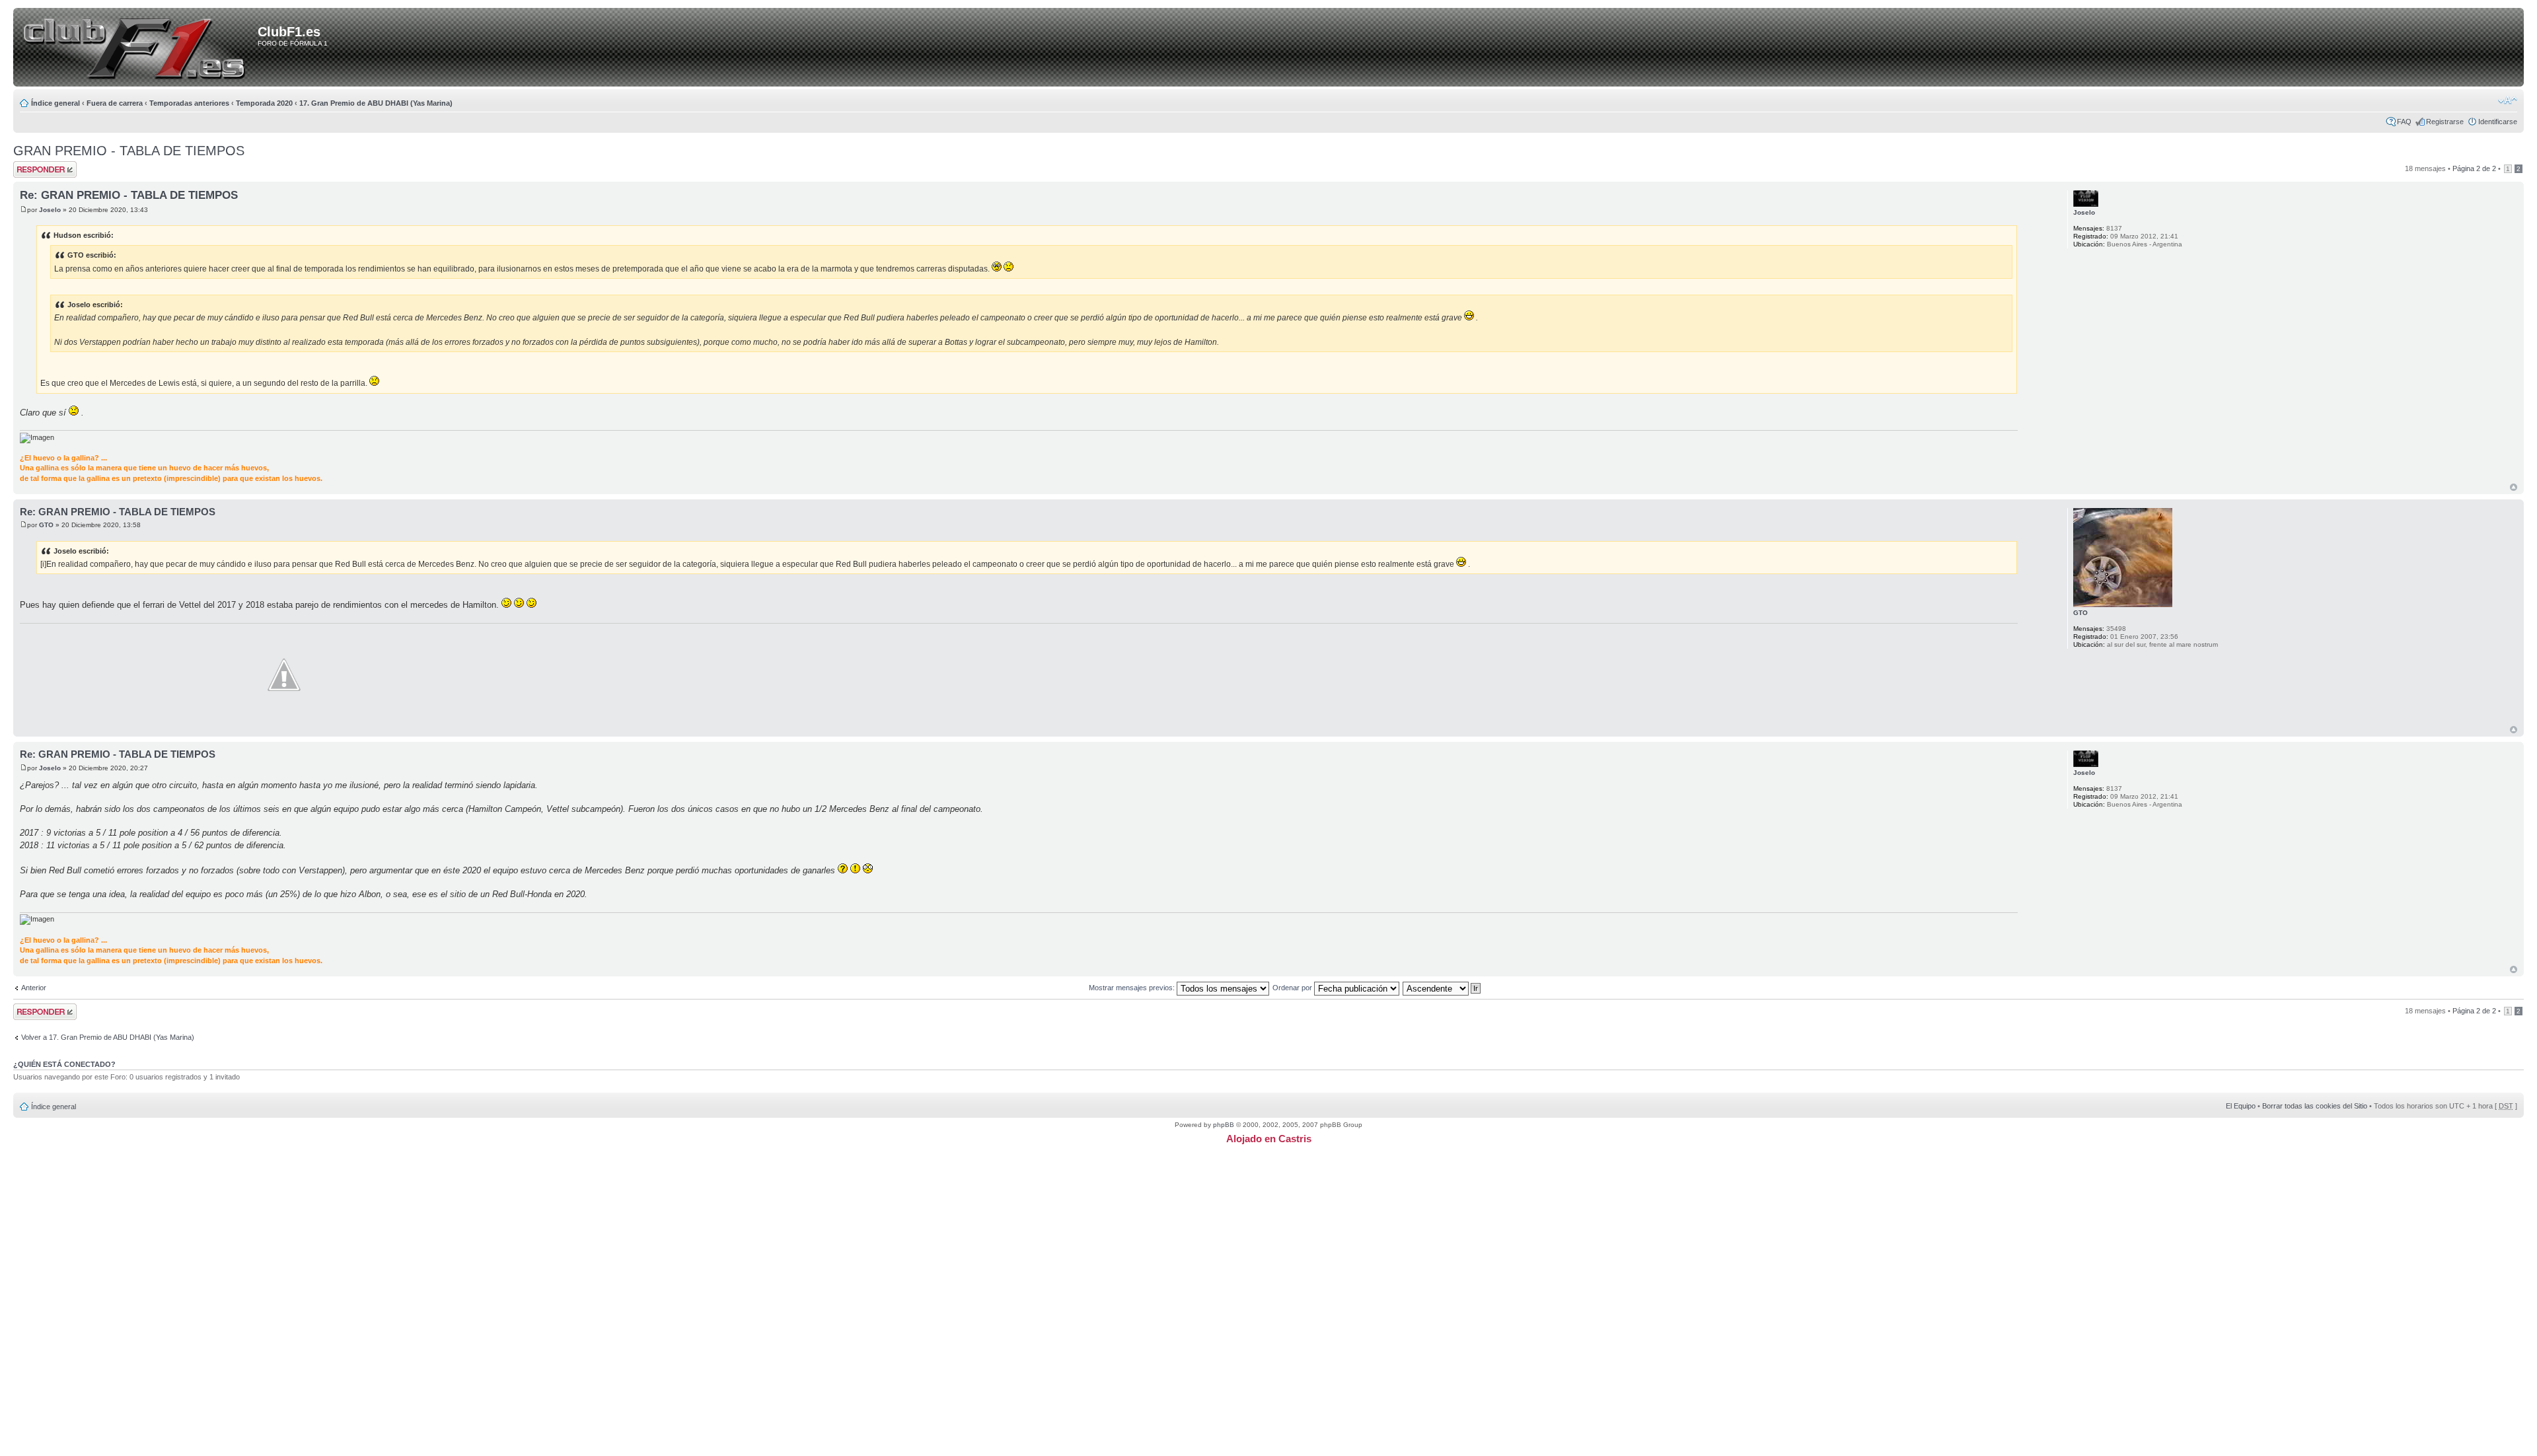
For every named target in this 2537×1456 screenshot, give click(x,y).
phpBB (1224, 1125)
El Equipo (2241, 1106)
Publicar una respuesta (33, 169)
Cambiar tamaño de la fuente (2508, 100)
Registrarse (2445, 122)
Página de (2474, 168)
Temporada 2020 (264, 103)
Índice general (55, 103)
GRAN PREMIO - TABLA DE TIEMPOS (129, 151)
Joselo (50, 210)
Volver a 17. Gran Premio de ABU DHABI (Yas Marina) (108, 1037)
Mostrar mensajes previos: (1133, 988)
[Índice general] (138, 48)
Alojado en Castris (1269, 1139)
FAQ (2404, 122)
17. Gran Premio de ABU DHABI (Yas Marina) (376, 103)
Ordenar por (1293, 988)
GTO (46, 525)
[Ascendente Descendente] (1442, 988)
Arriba (2514, 487)
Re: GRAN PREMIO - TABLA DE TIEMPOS (129, 195)
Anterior (34, 988)
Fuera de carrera (115, 103)
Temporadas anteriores (189, 103)
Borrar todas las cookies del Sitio (2315, 1106)
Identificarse (2498, 122)
